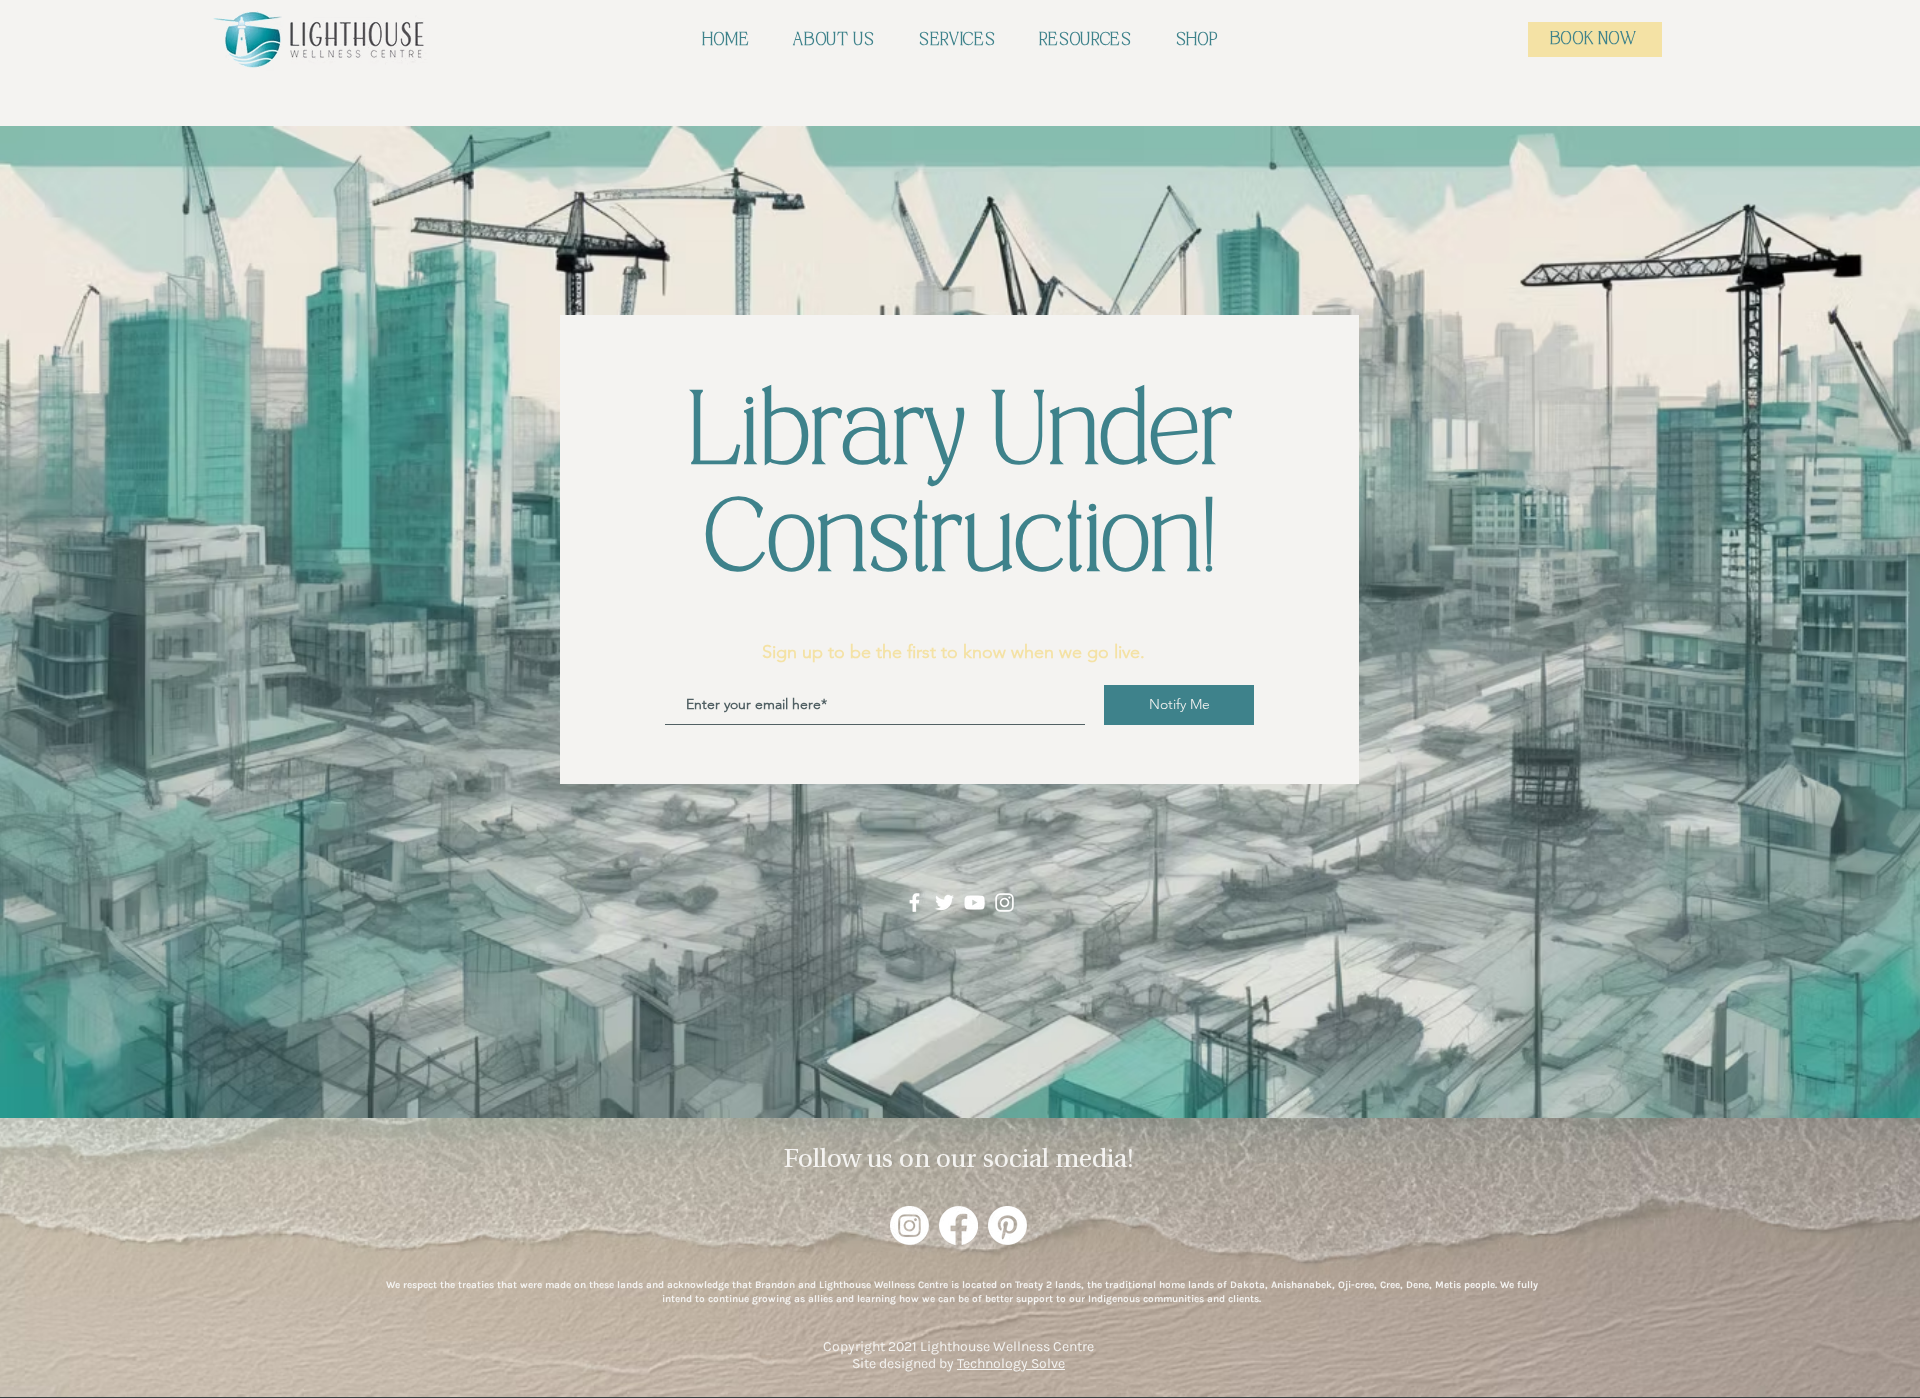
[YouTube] (974, 902)
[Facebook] (914, 902)
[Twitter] (944, 902)
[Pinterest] (1007, 1225)
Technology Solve (1011, 1363)
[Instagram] (1004, 902)
